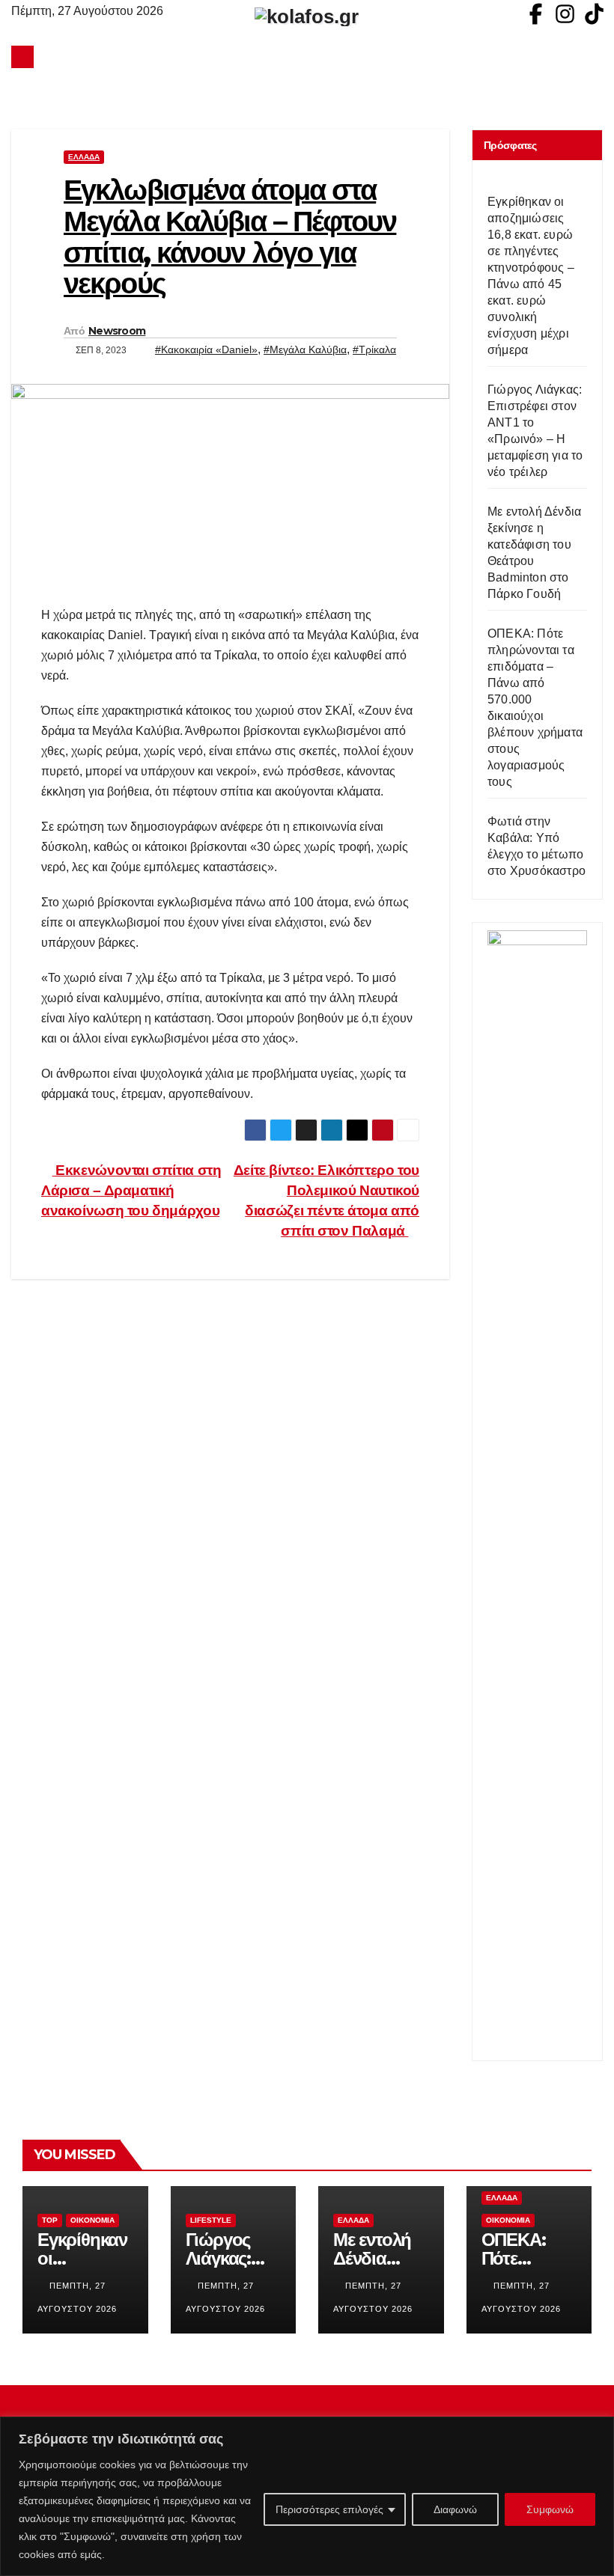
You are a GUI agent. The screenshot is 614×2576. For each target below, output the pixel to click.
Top (50, 2220)
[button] (592, 57)
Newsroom (117, 331)
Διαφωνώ (455, 2509)
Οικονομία (92, 2220)
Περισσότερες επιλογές (329, 2509)
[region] (307, 2496)
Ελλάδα (84, 157)
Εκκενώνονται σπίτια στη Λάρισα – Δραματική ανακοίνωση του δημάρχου (131, 1190)
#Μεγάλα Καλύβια (305, 350)
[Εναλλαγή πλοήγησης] (311, 57)
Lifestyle (211, 2220)
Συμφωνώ (550, 2509)
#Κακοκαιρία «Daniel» (206, 350)
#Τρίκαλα (374, 350)
